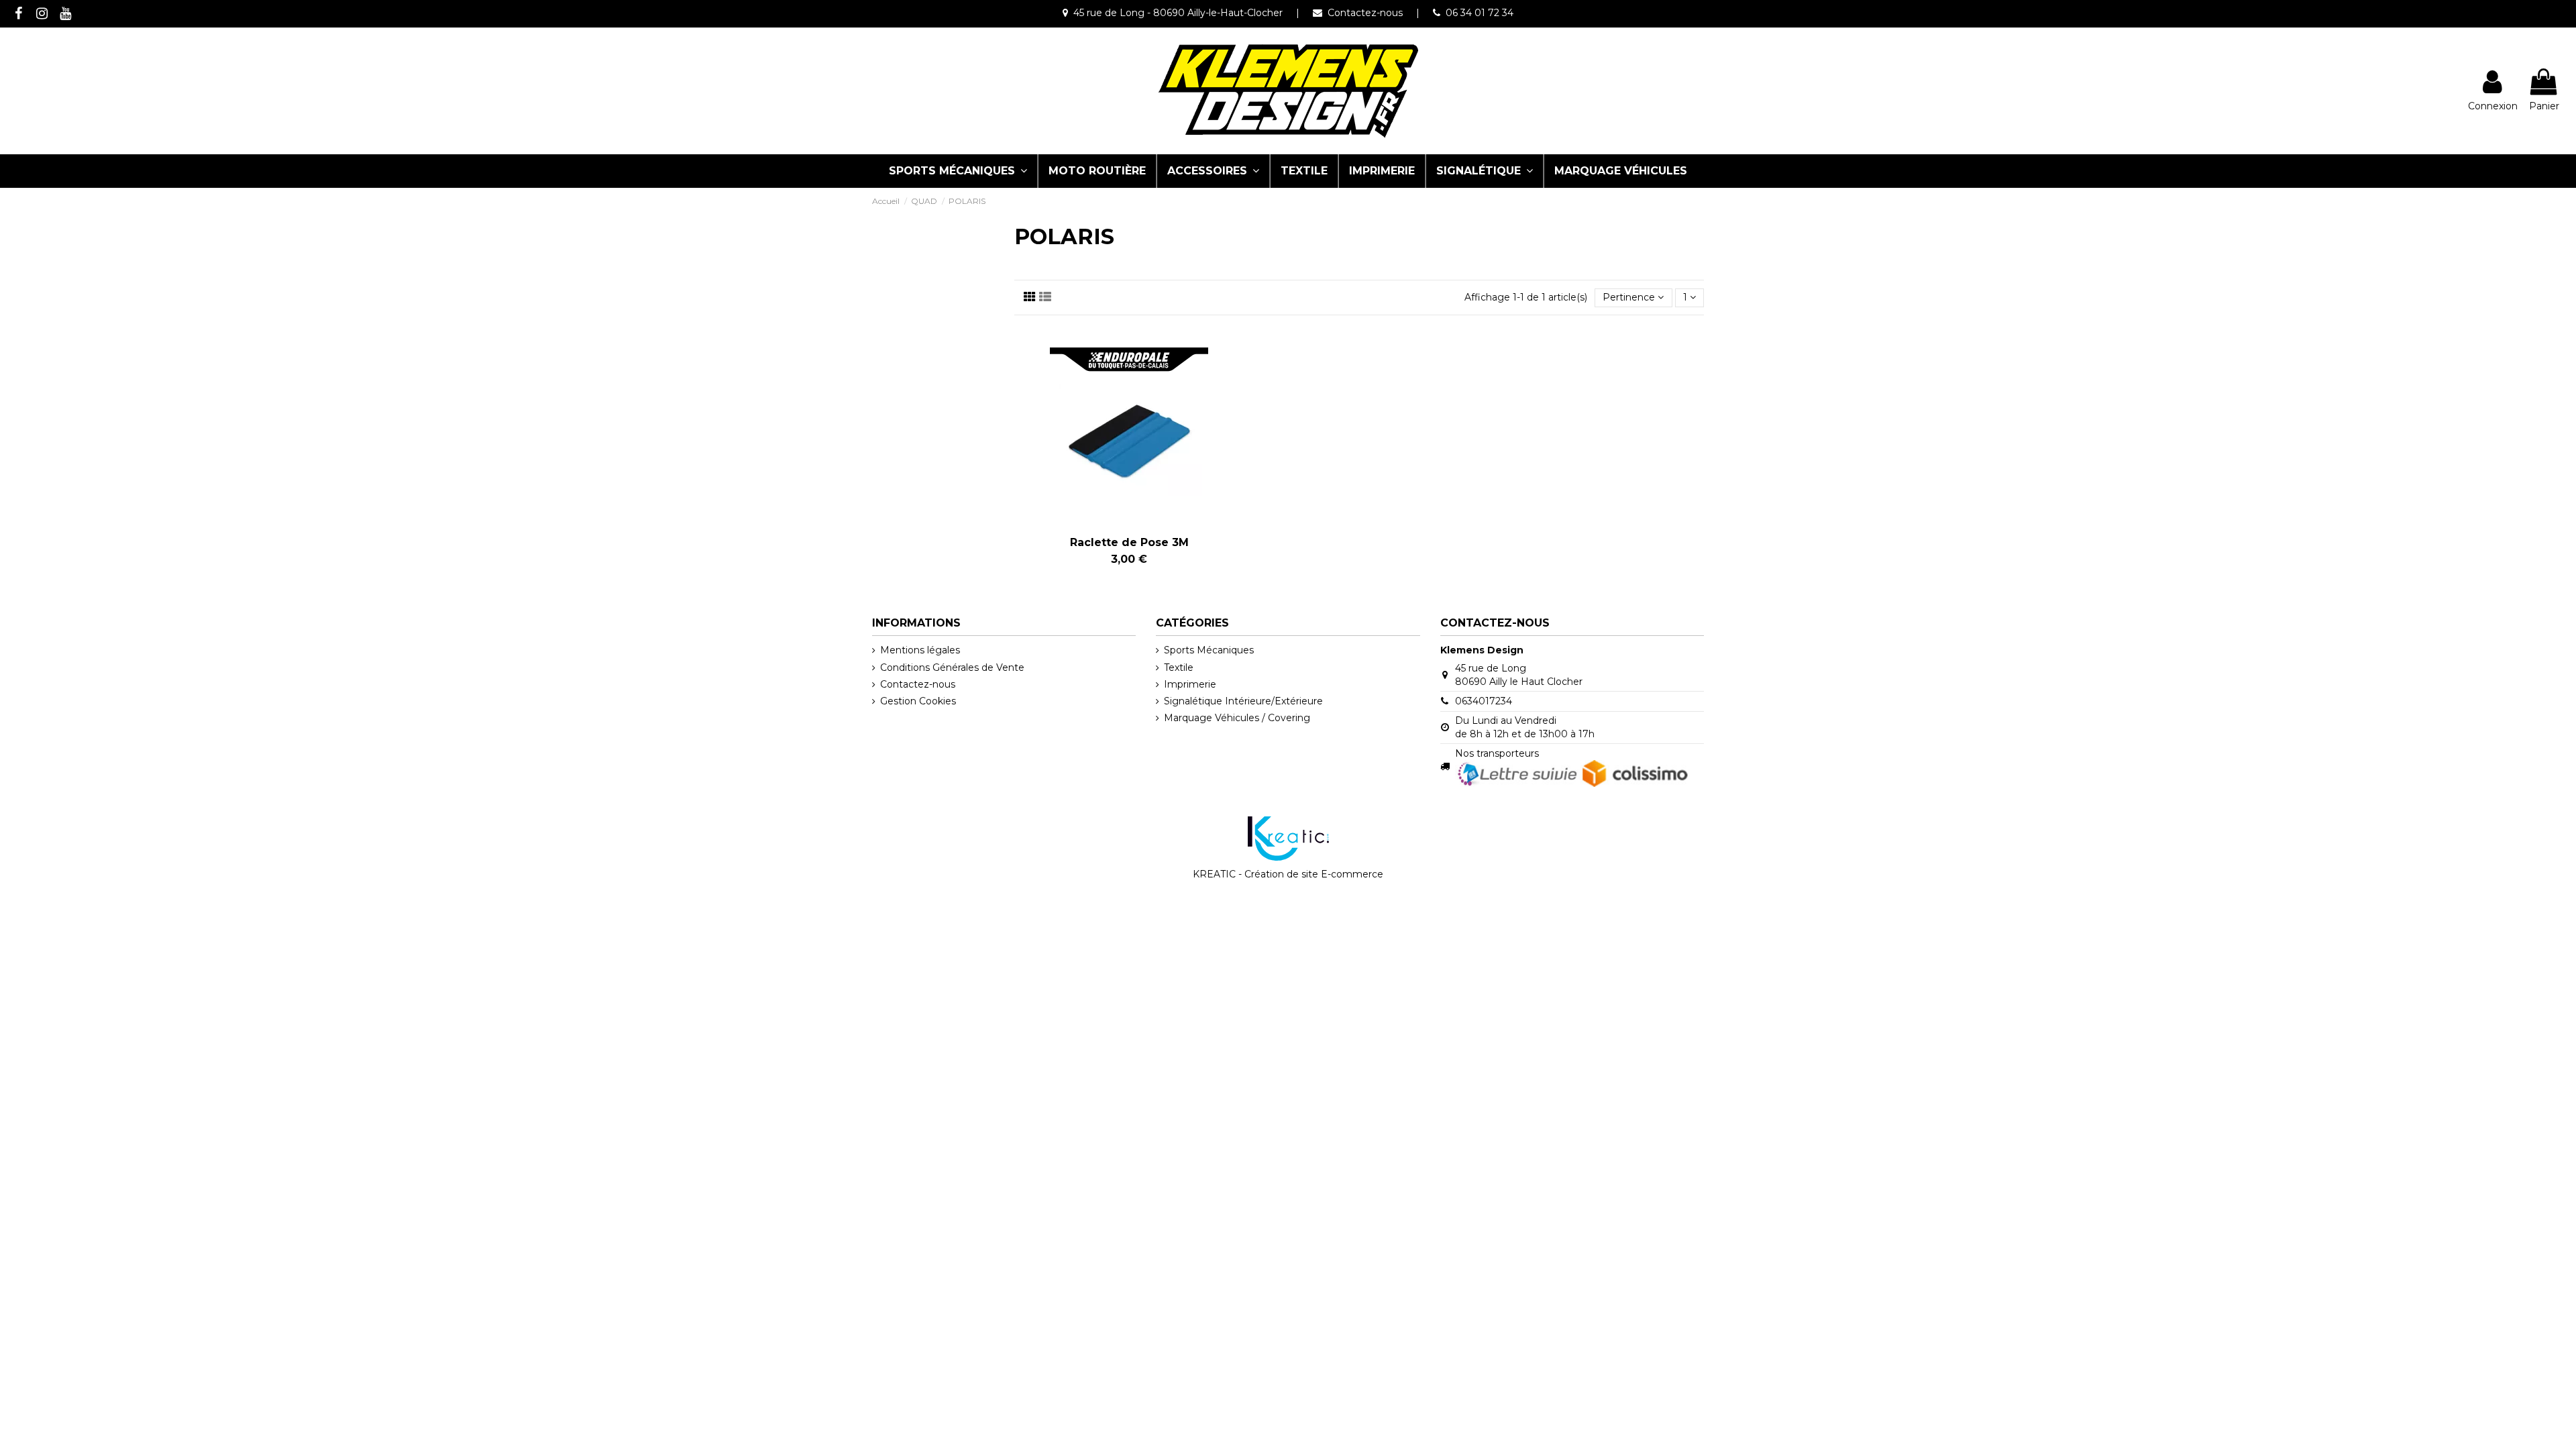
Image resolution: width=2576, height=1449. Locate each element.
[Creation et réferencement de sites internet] (1288, 837)
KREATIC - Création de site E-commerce (1288, 874)
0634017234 (1484, 701)
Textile (1179, 667)
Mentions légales (920, 650)
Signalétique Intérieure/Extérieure (1243, 701)
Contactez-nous (1365, 13)
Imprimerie (1190, 684)
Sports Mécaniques (1209, 650)
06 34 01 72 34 (1480, 13)
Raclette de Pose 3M (1129, 542)
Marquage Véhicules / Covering (1237, 718)
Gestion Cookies (918, 701)
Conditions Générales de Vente (952, 667)
